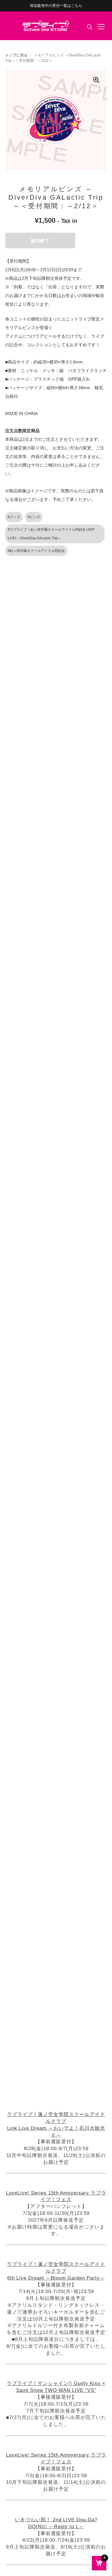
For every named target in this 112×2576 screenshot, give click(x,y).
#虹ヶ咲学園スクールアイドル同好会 (36, 551)
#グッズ (14, 517)
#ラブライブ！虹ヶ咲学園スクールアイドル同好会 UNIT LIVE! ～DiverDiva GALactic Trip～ (51, 534)
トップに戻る (16, 55)
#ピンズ (34, 517)
